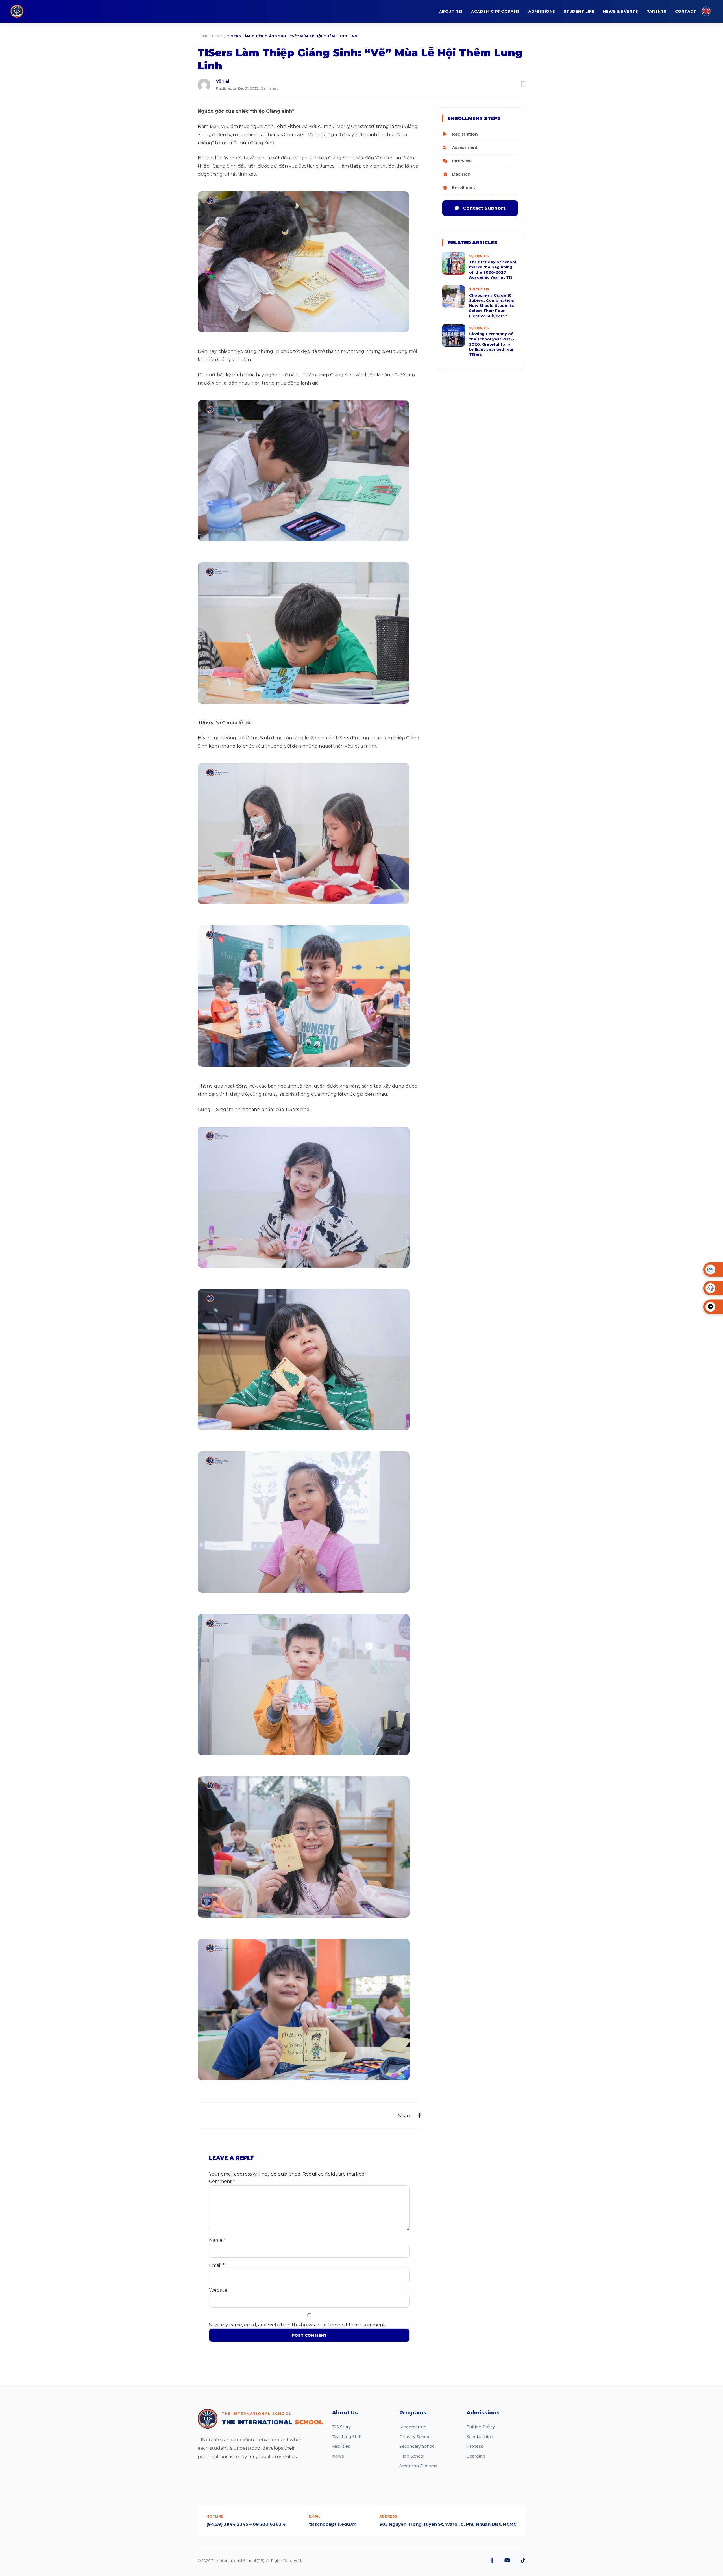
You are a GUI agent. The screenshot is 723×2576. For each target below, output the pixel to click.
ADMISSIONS (542, 11)
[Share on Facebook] (419, 2115)
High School (412, 2456)
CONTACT (686, 11)
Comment (222, 2181)
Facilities (341, 2446)
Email (217, 2265)
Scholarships (480, 2437)
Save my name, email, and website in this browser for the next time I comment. (297, 2325)
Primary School (415, 2437)
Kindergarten (413, 2427)
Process (475, 2446)
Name (217, 2240)
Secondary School (418, 2446)
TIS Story (341, 2427)
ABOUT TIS (451, 11)
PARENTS (656, 11)
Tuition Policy (481, 2427)
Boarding (476, 2456)
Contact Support (484, 208)
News (218, 36)
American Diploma (418, 2466)
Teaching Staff (347, 2437)
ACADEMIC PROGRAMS (496, 11)
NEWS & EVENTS (621, 11)
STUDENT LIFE (579, 11)
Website (218, 2290)
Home (203, 36)
